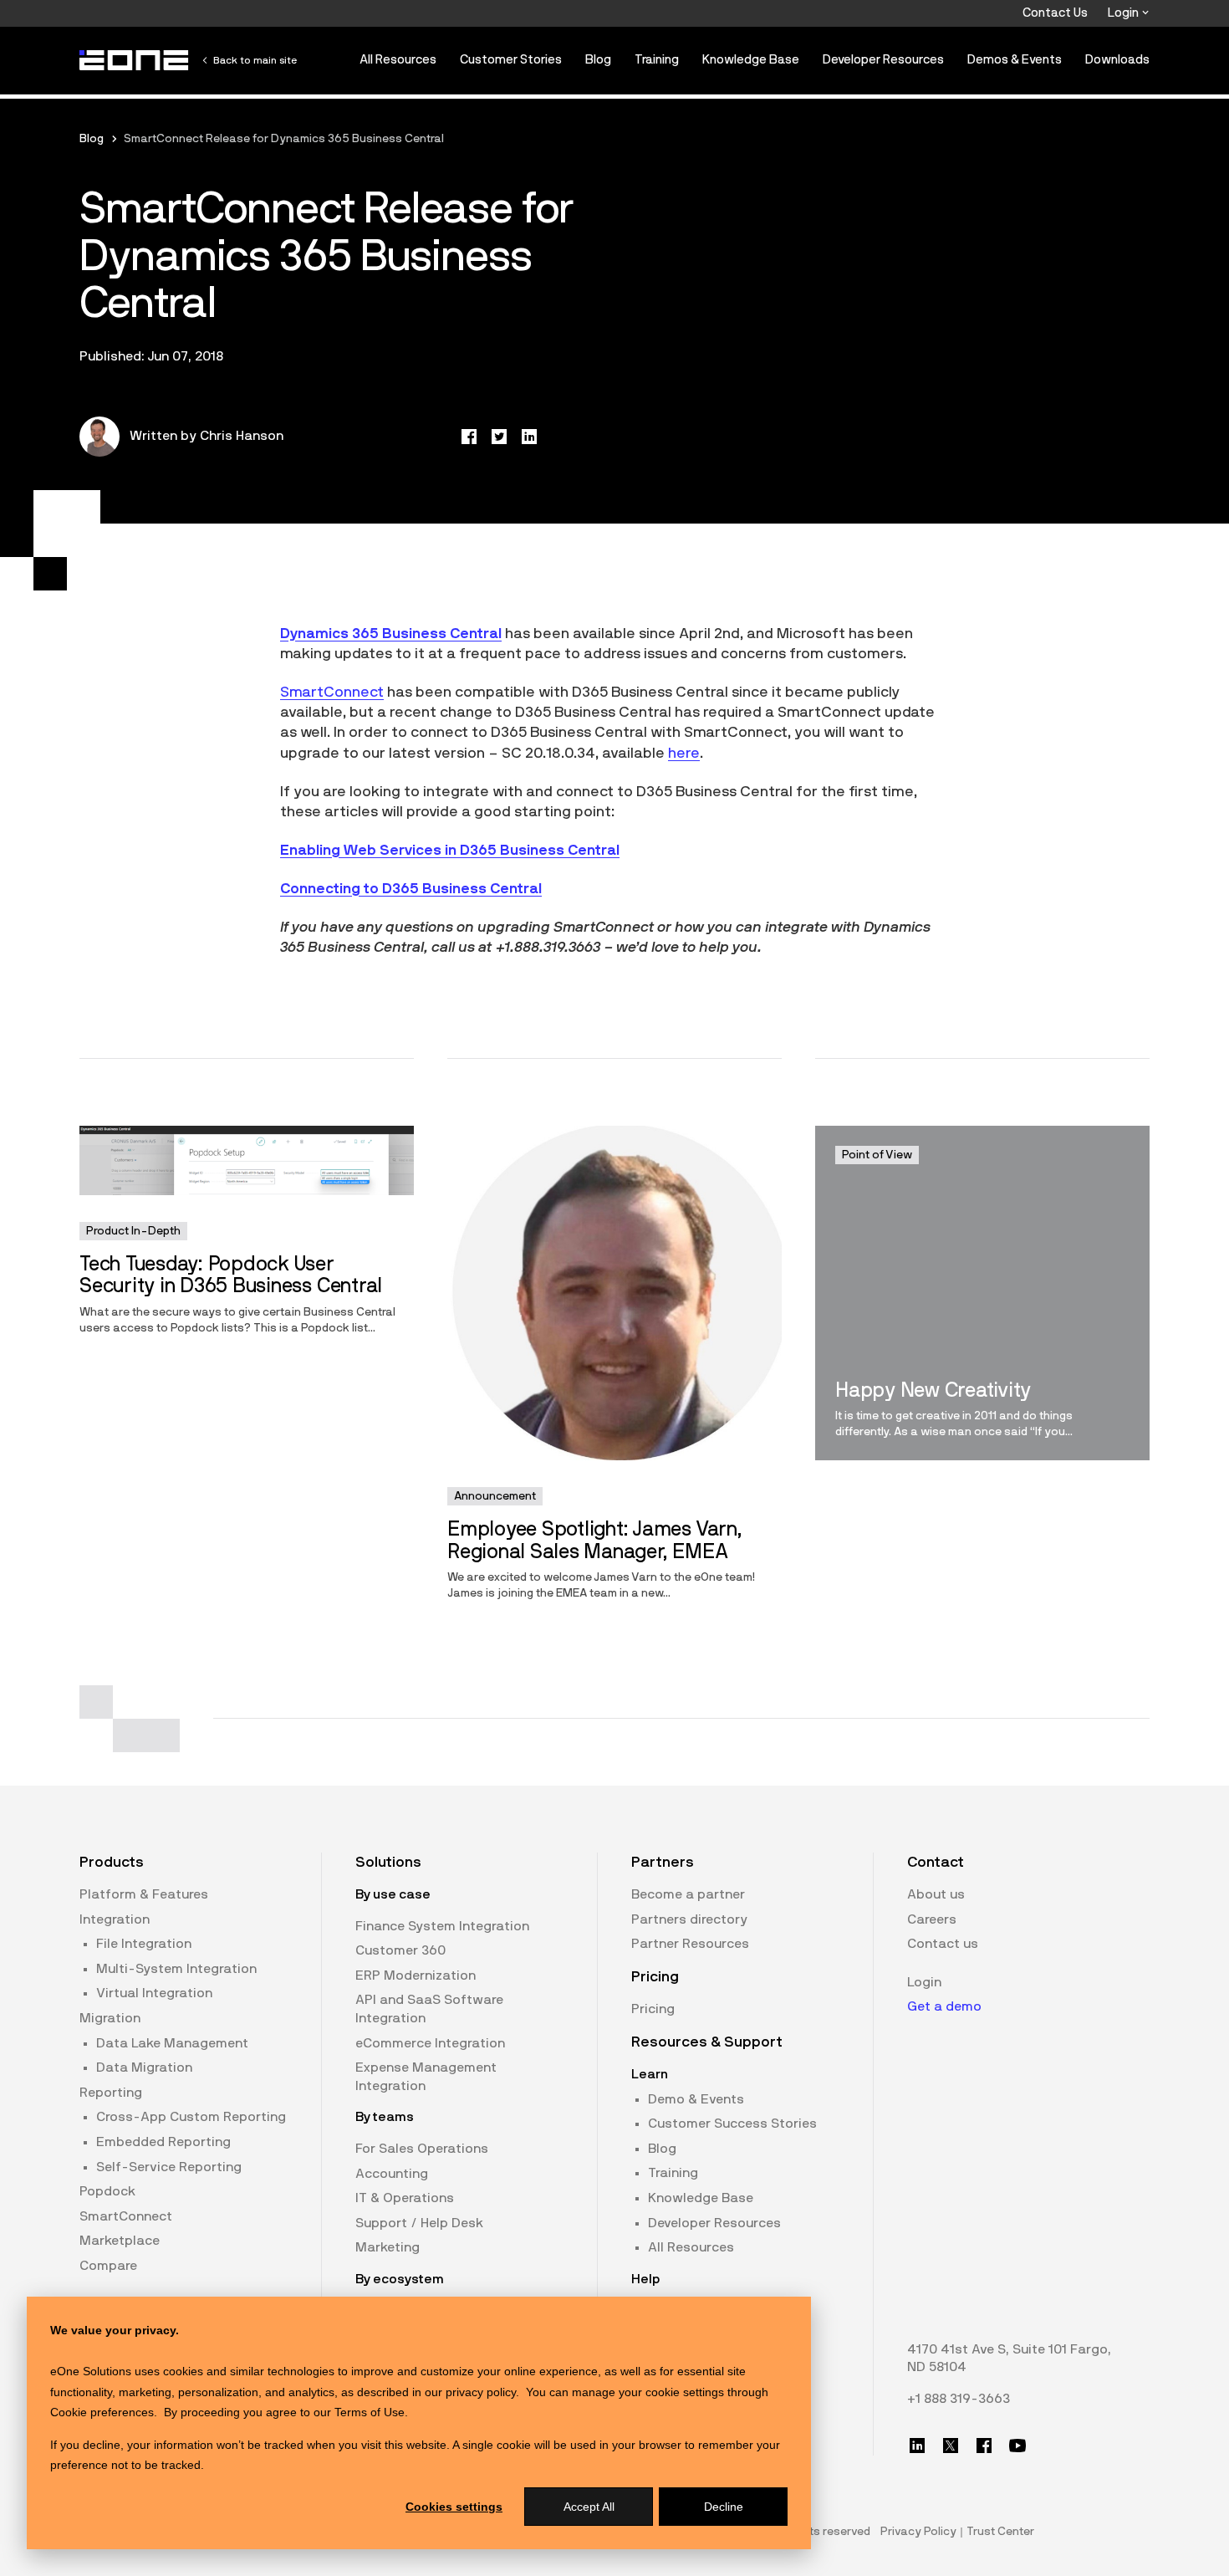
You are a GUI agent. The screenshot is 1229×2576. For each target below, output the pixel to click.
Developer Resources (883, 60)
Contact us (943, 1944)
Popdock (107, 2191)
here (684, 754)
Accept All (589, 2507)
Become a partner (688, 1894)
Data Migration (144, 2067)
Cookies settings (454, 2507)
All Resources (398, 60)
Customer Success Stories (732, 2124)
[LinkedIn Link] (917, 2446)
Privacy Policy (918, 2532)
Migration (110, 2018)
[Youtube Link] (1017, 2446)
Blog (598, 60)
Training (657, 60)
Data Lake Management (172, 2043)
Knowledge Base (751, 60)
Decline (724, 2507)
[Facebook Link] (984, 2446)
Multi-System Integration (176, 1969)
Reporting (111, 2093)
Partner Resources (690, 1944)
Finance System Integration (442, 1926)
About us (936, 1894)
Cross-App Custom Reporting (191, 2117)
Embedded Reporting (163, 2142)
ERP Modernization (416, 1975)
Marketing (388, 2247)
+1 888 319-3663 (959, 2399)
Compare (108, 2266)
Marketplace (120, 2241)
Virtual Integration (154, 1993)
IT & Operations (405, 2198)
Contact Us (1055, 13)
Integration (115, 1919)
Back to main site (255, 60)
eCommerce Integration (430, 2043)
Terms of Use (370, 2412)
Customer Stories (511, 60)
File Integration (144, 1944)
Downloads (1117, 60)
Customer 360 (400, 1950)
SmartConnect (332, 693)
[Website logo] (135, 60)
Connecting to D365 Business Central (411, 889)
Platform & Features (144, 1894)
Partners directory (689, 1919)
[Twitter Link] (951, 2446)
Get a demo (944, 2006)
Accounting (392, 2174)
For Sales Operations (422, 2149)
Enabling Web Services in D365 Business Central (450, 851)
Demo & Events (696, 2099)
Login (1124, 13)
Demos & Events (1015, 60)
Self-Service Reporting (169, 2167)
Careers (932, 1919)
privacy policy (481, 2392)
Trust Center (1000, 2532)
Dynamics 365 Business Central (391, 634)
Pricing (653, 2009)
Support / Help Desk (419, 2223)
